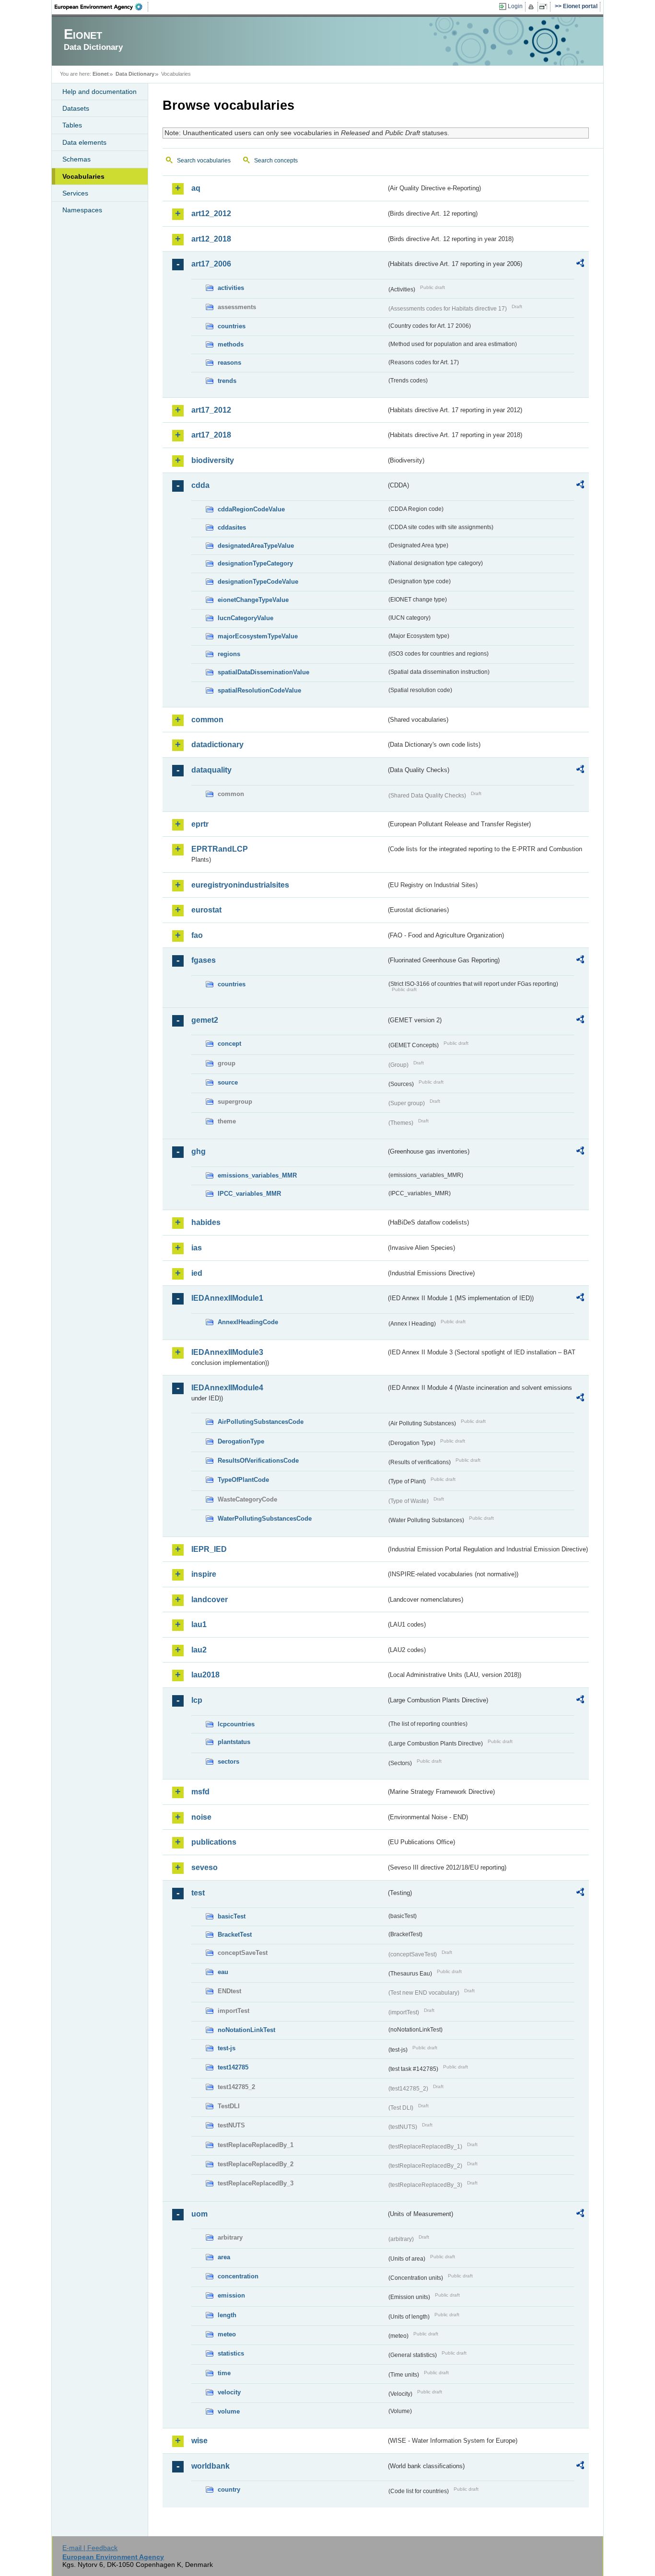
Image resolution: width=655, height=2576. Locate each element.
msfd (200, 1792)
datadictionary (217, 745)
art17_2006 (211, 264)
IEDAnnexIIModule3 (227, 1352)
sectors (228, 1762)
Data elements (84, 142)
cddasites (232, 527)
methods (231, 344)
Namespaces (82, 210)
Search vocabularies (204, 161)
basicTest (232, 1916)
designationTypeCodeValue (258, 582)
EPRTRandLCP (220, 849)
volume (229, 2411)
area (224, 2257)
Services (75, 193)
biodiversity (213, 460)
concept (229, 1044)
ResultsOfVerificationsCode (258, 1461)
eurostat (206, 910)
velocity (229, 2392)
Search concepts (276, 161)
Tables (72, 125)
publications (214, 1842)
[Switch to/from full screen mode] (545, 7)
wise (199, 2441)
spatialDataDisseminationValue (263, 672)
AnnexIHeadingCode (248, 1322)
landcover (210, 1600)
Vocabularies (83, 176)
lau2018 (205, 1675)
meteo (227, 2334)
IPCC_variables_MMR (249, 1194)
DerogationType (241, 1441)
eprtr (200, 824)
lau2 (199, 1650)
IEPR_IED (209, 1549)
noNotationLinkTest (246, 2030)
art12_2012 (211, 214)
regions (229, 654)
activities (231, 288)
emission (231, 2295)
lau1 (199, 1624)
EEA (102, 7)
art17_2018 (211, 435)
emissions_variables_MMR (257, 1175)
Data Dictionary (135, 74)
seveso (205, 1867)
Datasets (76, 108)
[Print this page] (532, 7)
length (227, 2315)
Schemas (76, 159)
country (229, 2489)
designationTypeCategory (255, 563)
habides (206, 1222)
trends (227, 381)
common (207, 720)
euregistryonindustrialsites (240, 885)
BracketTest (235, 1935)
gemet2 (205, 1020)
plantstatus (234, 1742)
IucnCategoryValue (246, 618)
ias (197, 1248)
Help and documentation (99, 92)
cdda (200, 485)
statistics (231, 2353)
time (224, 2373)
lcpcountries (236, 1724)
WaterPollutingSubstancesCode (265, 1519)
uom (199, 2214)
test (198, 1893)
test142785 (233, 2067)
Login (515, 6)
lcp (197, 1700)
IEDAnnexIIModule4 (227, 1388)
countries (232, 326)
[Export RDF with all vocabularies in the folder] (580, 265)
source (228, 1082)
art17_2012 (211, 410)
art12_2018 (211, 239)
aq (196, 188)
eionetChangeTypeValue (253, 600)
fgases (204, 960)
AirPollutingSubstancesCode (261, 1422)
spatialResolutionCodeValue (259, 690)
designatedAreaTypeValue (256, 546)
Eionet (101, 74)
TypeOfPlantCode (243, 1480)
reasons (229, 363)
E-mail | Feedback (90, 2548)
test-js (227, 2048)
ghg (199, 1151)
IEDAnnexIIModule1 (227, 1298)
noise (201, 1817)
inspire (204, 1574)
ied (197, 1273)
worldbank (211, 2466)
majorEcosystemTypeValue (258, 636)
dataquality (211, 770)
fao (197, 935)
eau (223, 1972)
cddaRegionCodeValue (251, 509)
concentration (238, 2276)
